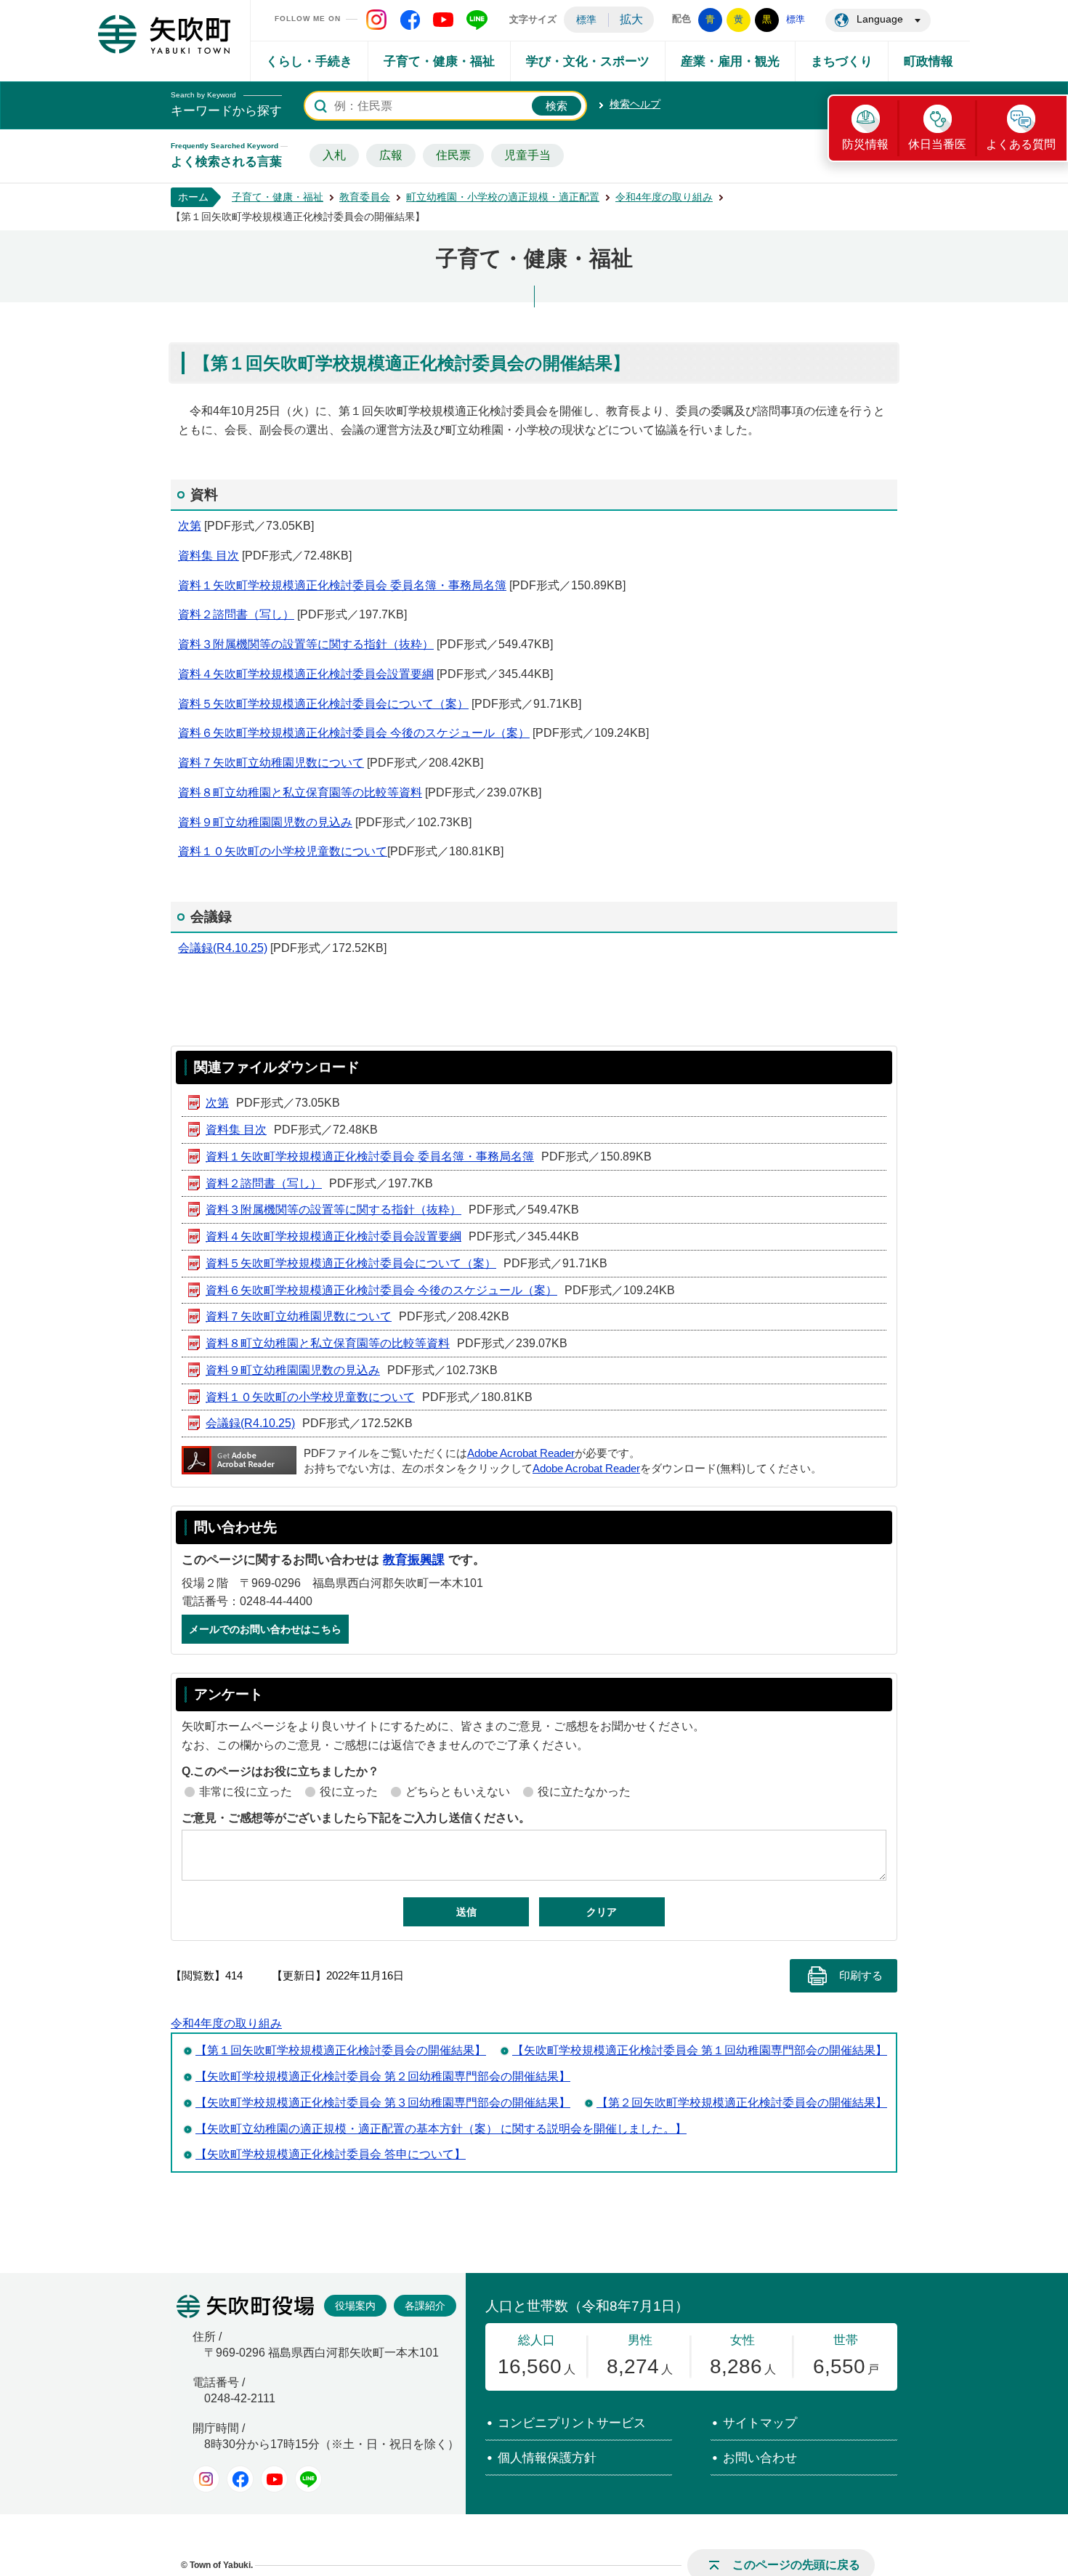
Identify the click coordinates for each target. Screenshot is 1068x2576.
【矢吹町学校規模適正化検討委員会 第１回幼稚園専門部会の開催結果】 (700, 2050)
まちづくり (842, 61)
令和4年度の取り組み (664, 197)
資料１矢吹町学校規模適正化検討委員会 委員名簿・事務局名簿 (342, 585)
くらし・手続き (309, 61)
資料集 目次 (209, 556)
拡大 (631, 19)
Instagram (206, 2479)
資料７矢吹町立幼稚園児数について (271, 763)
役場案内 (355, 2306)
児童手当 (527, 155)
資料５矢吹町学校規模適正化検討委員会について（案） (323, 704)
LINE (308, 2479)
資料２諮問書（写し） (236, 614)
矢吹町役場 (245, 2306)
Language (880, 19)
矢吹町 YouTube (443, 20)
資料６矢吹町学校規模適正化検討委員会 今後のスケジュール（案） (354, 733)
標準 (586, 20)
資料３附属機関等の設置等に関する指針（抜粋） (306, 644)
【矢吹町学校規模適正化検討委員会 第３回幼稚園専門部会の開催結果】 (383, 2103)
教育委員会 (365, 197)
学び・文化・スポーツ (588, 61)
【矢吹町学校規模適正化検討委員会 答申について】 (331, 2154)
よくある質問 (1021, 144)
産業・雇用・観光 (730, 61)
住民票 (453, 155)
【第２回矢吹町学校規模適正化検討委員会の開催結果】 (742, 2103)
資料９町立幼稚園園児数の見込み (265, 822)
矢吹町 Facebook (410, 20)
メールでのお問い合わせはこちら (265, 1629)
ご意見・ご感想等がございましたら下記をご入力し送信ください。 (356, 1818)
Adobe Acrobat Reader (521, 1453)
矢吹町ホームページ (164, 34)
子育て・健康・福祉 (439, 61)
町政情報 (929, 61)
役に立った (349, 1792)
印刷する (861, 1976)
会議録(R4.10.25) (223, 948)
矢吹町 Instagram (376, 20)
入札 (334, 155)
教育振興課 (414, 1560)
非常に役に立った (246, 1792)
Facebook (240, 2479)
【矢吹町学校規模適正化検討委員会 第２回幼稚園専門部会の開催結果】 (383, 2076)
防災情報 (865, 144)
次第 (190, 526)
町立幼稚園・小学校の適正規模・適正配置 (503, 197)
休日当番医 (937, 144)
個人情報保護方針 (547, 2458)
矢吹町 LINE (477, 20)
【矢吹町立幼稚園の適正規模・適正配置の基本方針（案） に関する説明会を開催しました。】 (441, 2129)
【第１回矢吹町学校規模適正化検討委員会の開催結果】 (341, 2050)
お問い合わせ (760, 2458)
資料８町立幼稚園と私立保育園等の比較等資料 (300, 792)
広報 (391, 155)
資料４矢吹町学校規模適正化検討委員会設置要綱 (306, 674)
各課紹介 (425, 2306)
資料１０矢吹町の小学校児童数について (283, 851)
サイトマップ (760, 2423)
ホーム (193, 197)
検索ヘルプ (635, 104)
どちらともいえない (458, 1792)
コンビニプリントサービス (572, 2423)
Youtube (274, 2479)
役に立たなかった (584, 1792)
